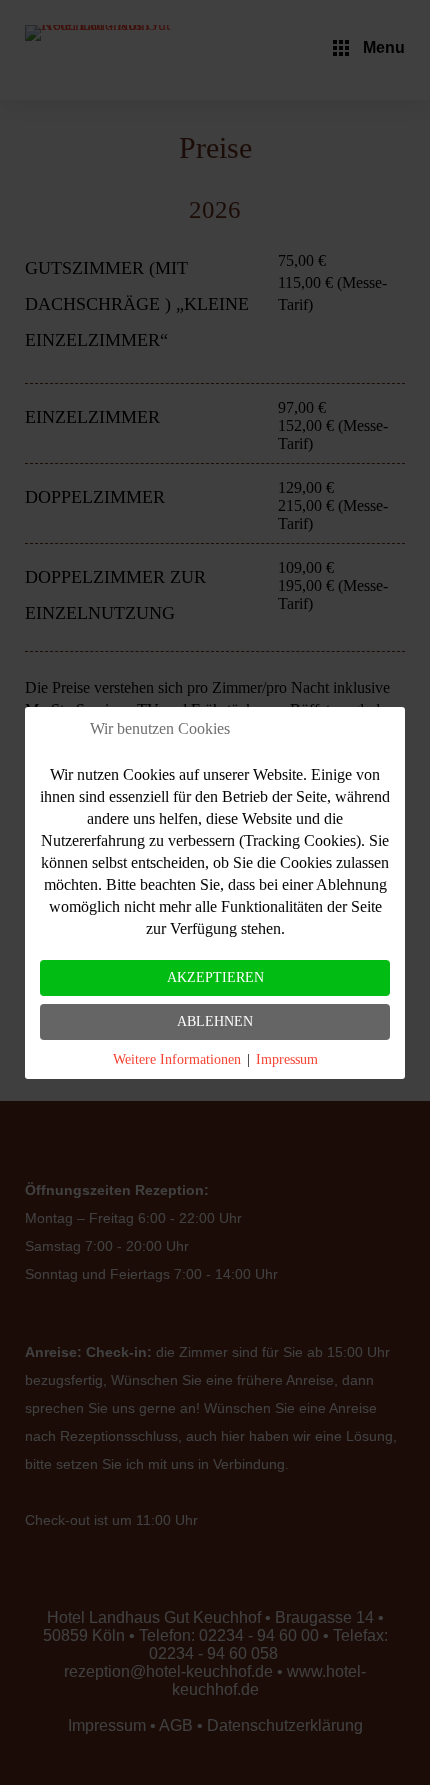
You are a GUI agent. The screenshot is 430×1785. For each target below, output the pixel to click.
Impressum (287, 1059)
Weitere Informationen (177, 1059)
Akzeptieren (215, 977)
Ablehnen (215, 1021)
